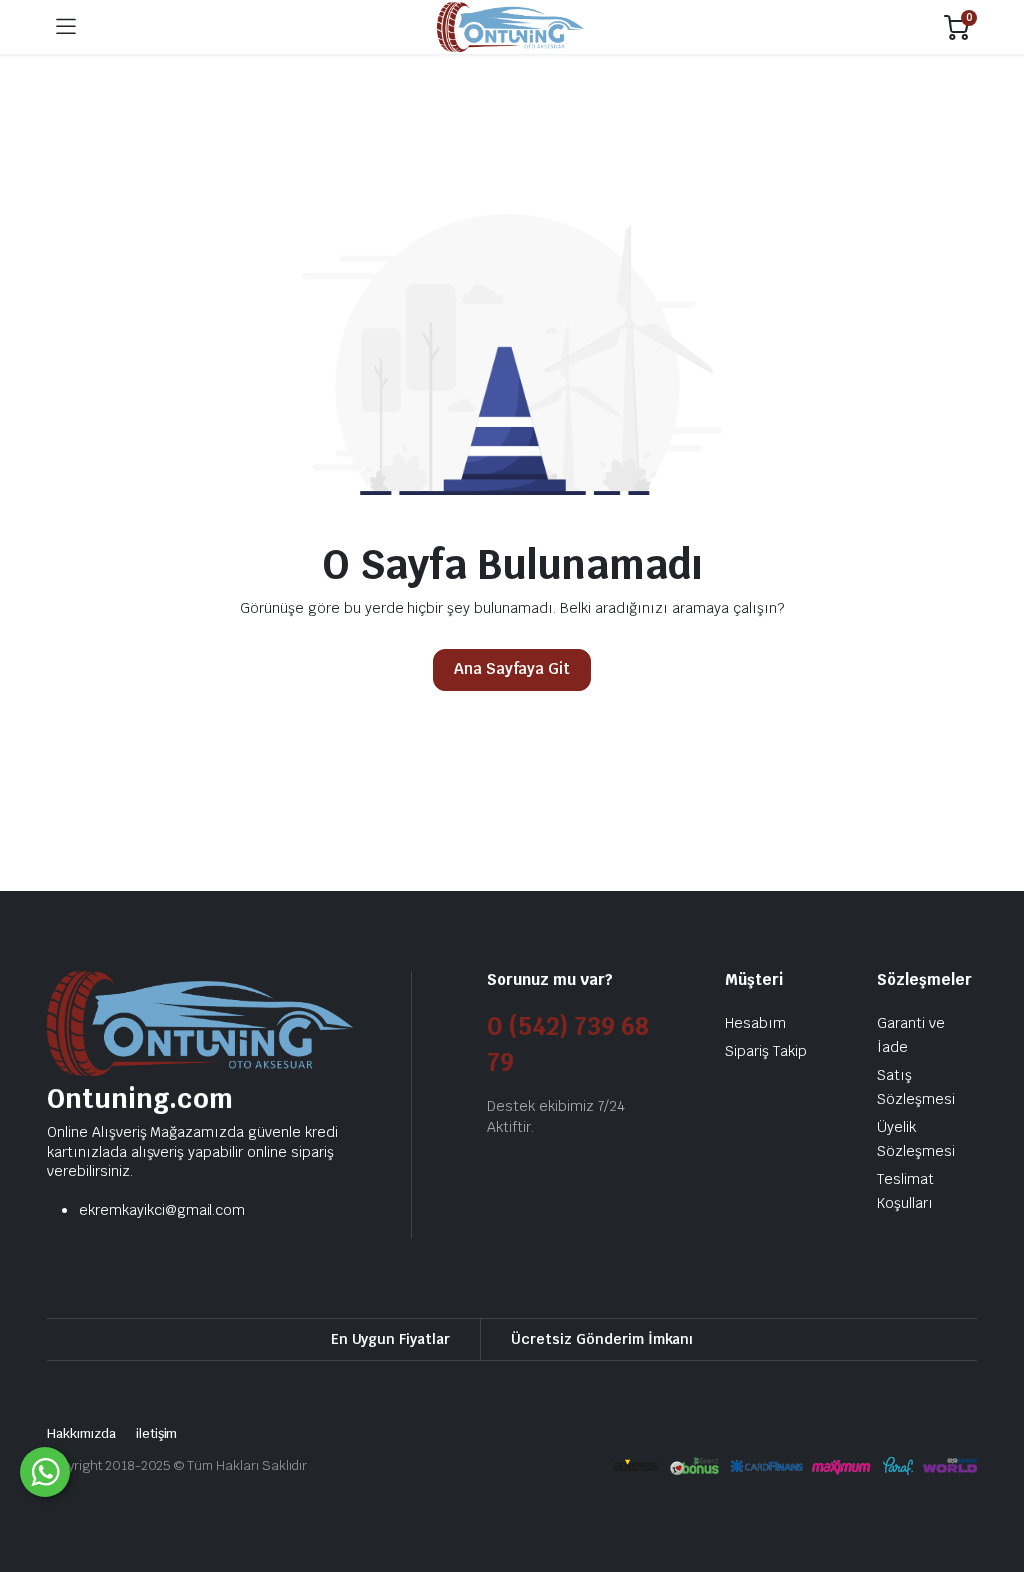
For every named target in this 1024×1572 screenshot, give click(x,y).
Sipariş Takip (766, 1051)
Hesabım (755, 1023)
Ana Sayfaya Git (512, 668)
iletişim (157, 1433)
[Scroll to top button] (992, 1482)
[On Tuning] (510, 27)
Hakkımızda (81, 1433)
